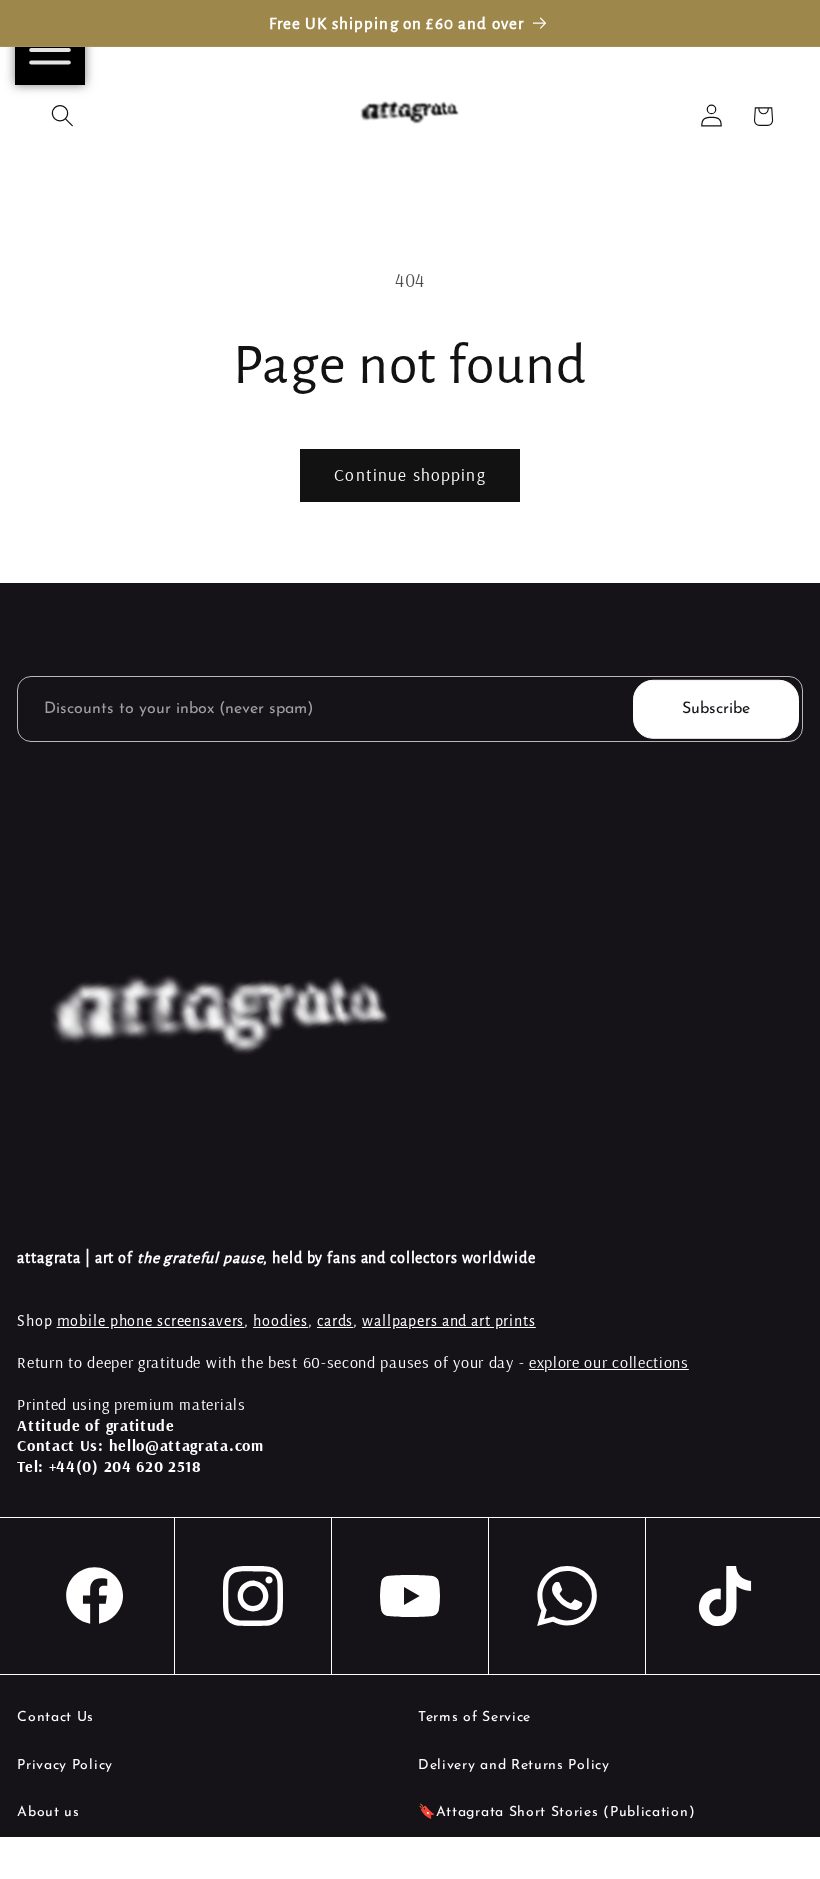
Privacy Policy (65, 1765)
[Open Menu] (50, 50)
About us (48, 1812)
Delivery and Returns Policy (514, 1765)
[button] (62, 116)
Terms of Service (474, 1717)
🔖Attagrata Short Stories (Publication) (556, 1812)
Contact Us (55, 1717)
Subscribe (716, 709)
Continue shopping (410, 474)
